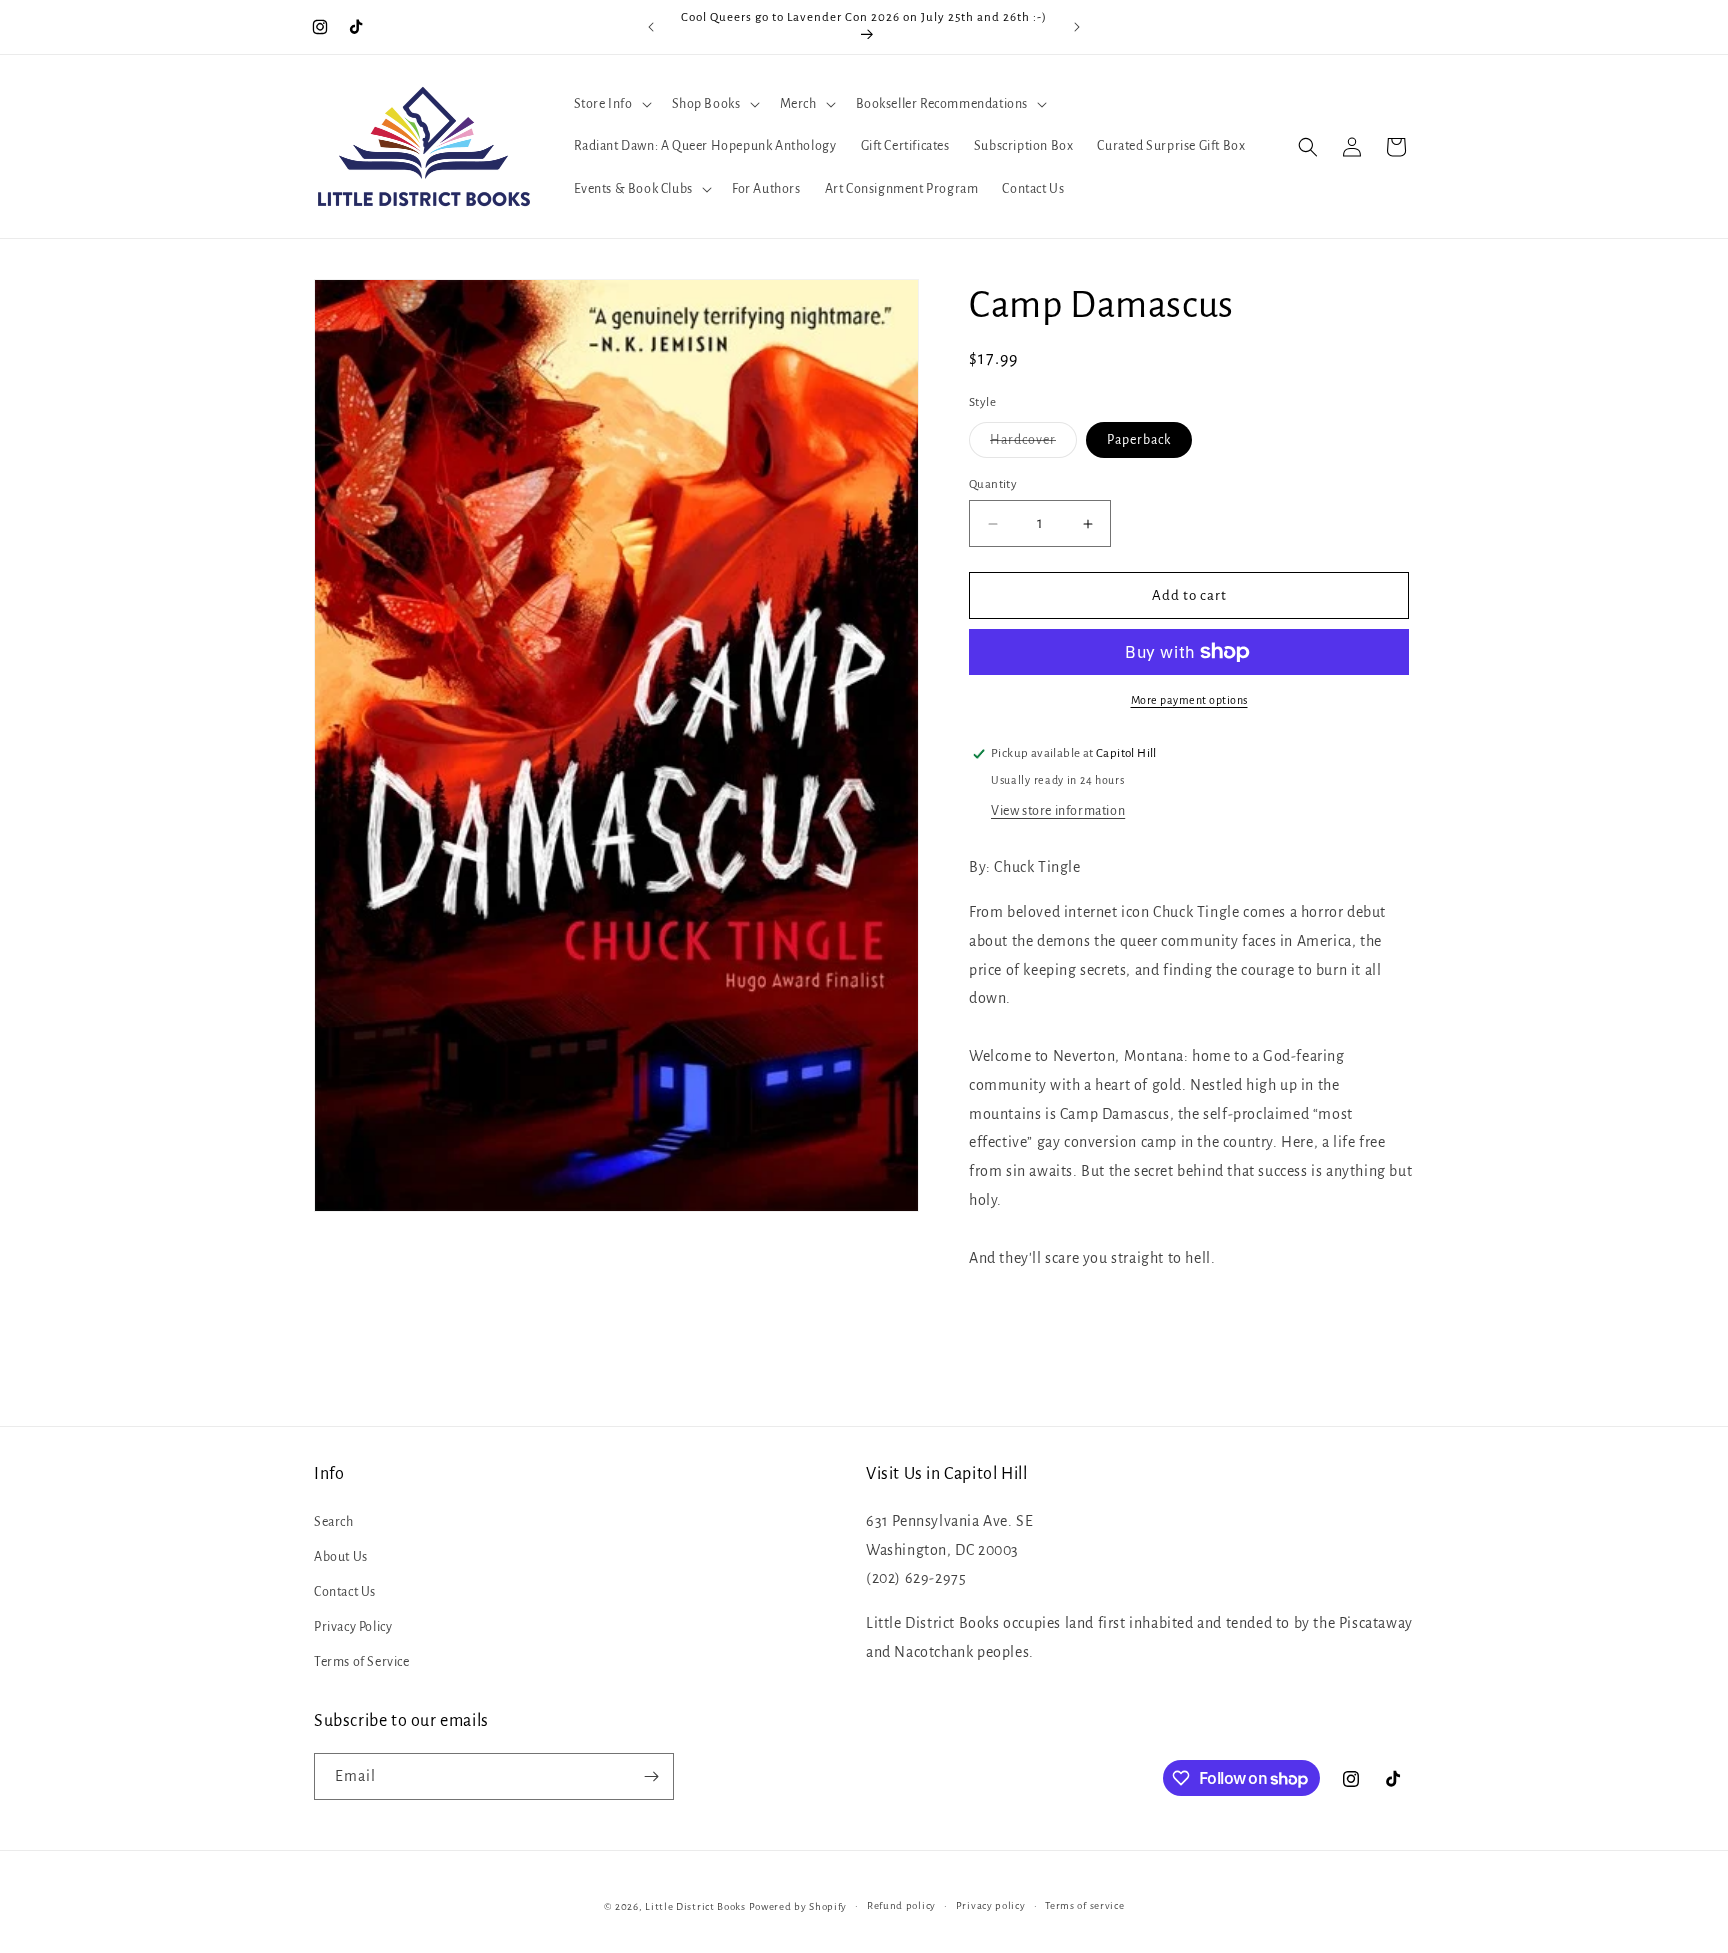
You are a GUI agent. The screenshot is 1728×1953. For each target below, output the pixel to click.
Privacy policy (991, 1905)
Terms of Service (362, 1662)
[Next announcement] (1077, 27)
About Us (341, 1556)
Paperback (1139, 440)
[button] (611, 104)
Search (334, 1521)
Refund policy (901, 1905)
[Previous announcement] (651, 27)
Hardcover (1033, 445)
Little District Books (695, 1906)
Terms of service (1084, 1905)
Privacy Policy (353, 1627)
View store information (1058, 811)
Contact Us (345, 1591)
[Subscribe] (651, 1776)
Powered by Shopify (798, 1906)
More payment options (1189, 700)
